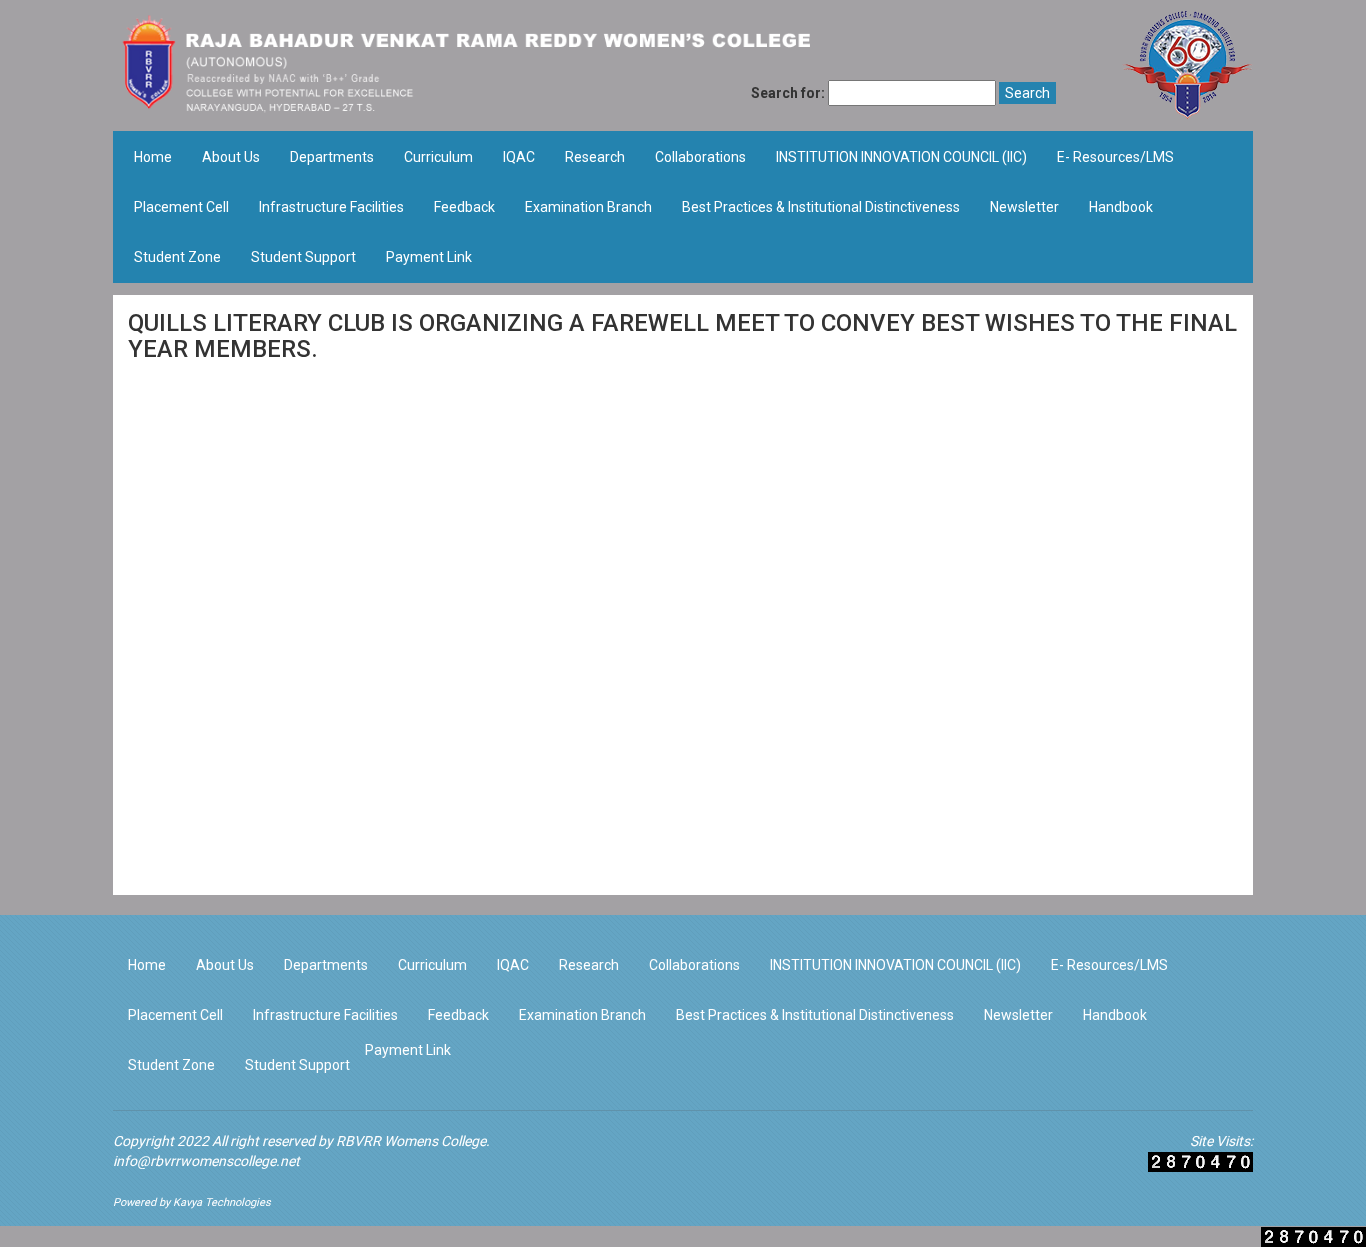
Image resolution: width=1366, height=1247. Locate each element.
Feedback (464, 207)
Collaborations (700, 157)
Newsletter (1024, 207)
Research (595, 157)
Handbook (1121, 207)
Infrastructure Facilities (331, 207)
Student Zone (177, 257)
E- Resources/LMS (1115, 157)
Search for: (788, 93)
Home (153, 157)
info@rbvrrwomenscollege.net (206, 1161)
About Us (231, 157)
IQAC (519, 157)
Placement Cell (181, 207)
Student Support (303, 257)
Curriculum (438, 157)
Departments (332, 157)
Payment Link (429, 257)
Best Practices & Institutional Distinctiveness (821, 207)
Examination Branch (588, 207)
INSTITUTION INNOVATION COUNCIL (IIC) (901, 157)
